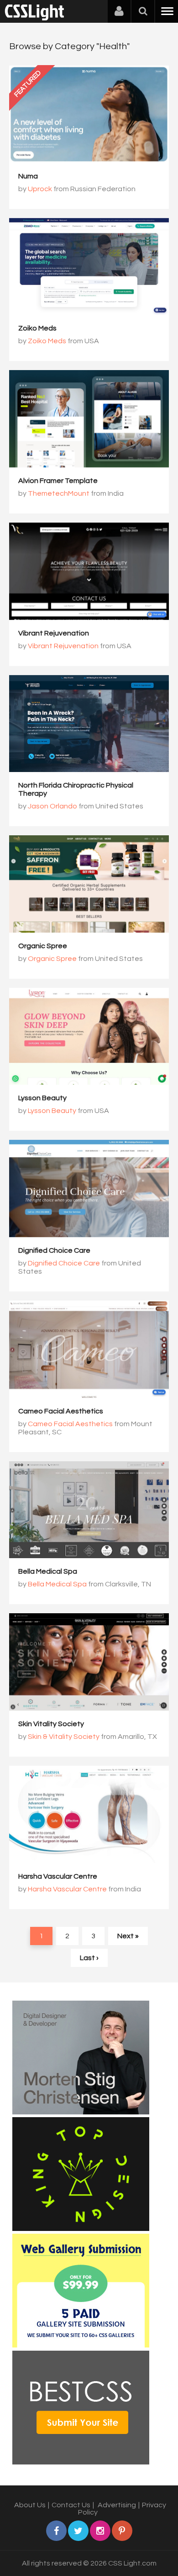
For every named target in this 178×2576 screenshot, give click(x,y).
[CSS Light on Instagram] (100, 2531)
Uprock (40, 189)
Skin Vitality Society (51, 1724)
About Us (30, 2505)
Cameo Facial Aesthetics (61, 1411)
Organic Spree (43, 946)
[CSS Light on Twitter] (78, 2531)
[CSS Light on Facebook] (56, 2531)
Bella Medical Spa (48, 1571)
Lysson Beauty (42, 1098)
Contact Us (71, 2505)
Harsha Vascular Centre (58, 1876)
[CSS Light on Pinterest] (122, 2531)
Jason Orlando (52, 806)
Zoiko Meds (37, 328)
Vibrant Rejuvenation (54, 633)
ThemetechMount (59, 493)
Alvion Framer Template (58, 481)
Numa (28, 176)
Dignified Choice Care (54, 1250)
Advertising (117, 2505)
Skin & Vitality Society (64, 1737)
